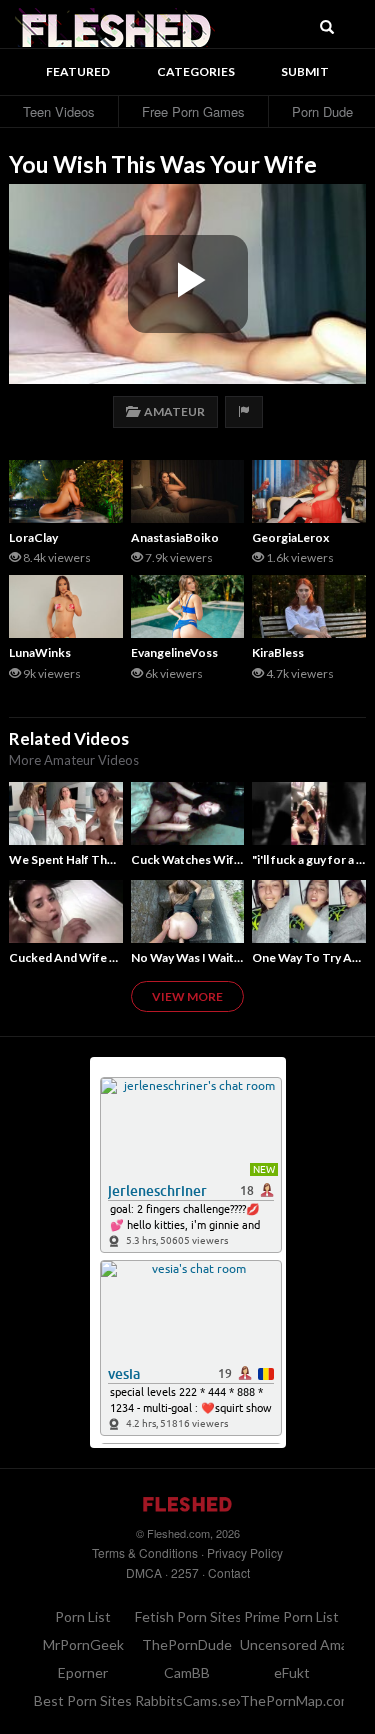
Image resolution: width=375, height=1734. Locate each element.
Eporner (83, 1672)
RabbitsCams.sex (189, 1700)
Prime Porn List (291, 1616)
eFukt (292, 1672)
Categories (196, 71)
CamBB (187, 1672)
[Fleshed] (115, 25)
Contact (229, 1572)
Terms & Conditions (145, 1552)
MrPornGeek (83, 1644)
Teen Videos (59, 111)
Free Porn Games (193, 111)
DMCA (144, 1572)
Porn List (83, 1616)
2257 (185, 1572)
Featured (78, 71)
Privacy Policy (245, 1552)
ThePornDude (187, 1644)
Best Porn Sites (83, 1700)
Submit (305, 71)
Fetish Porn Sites (188, 1616)
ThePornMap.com (296, 1700)
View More (187, 996)
